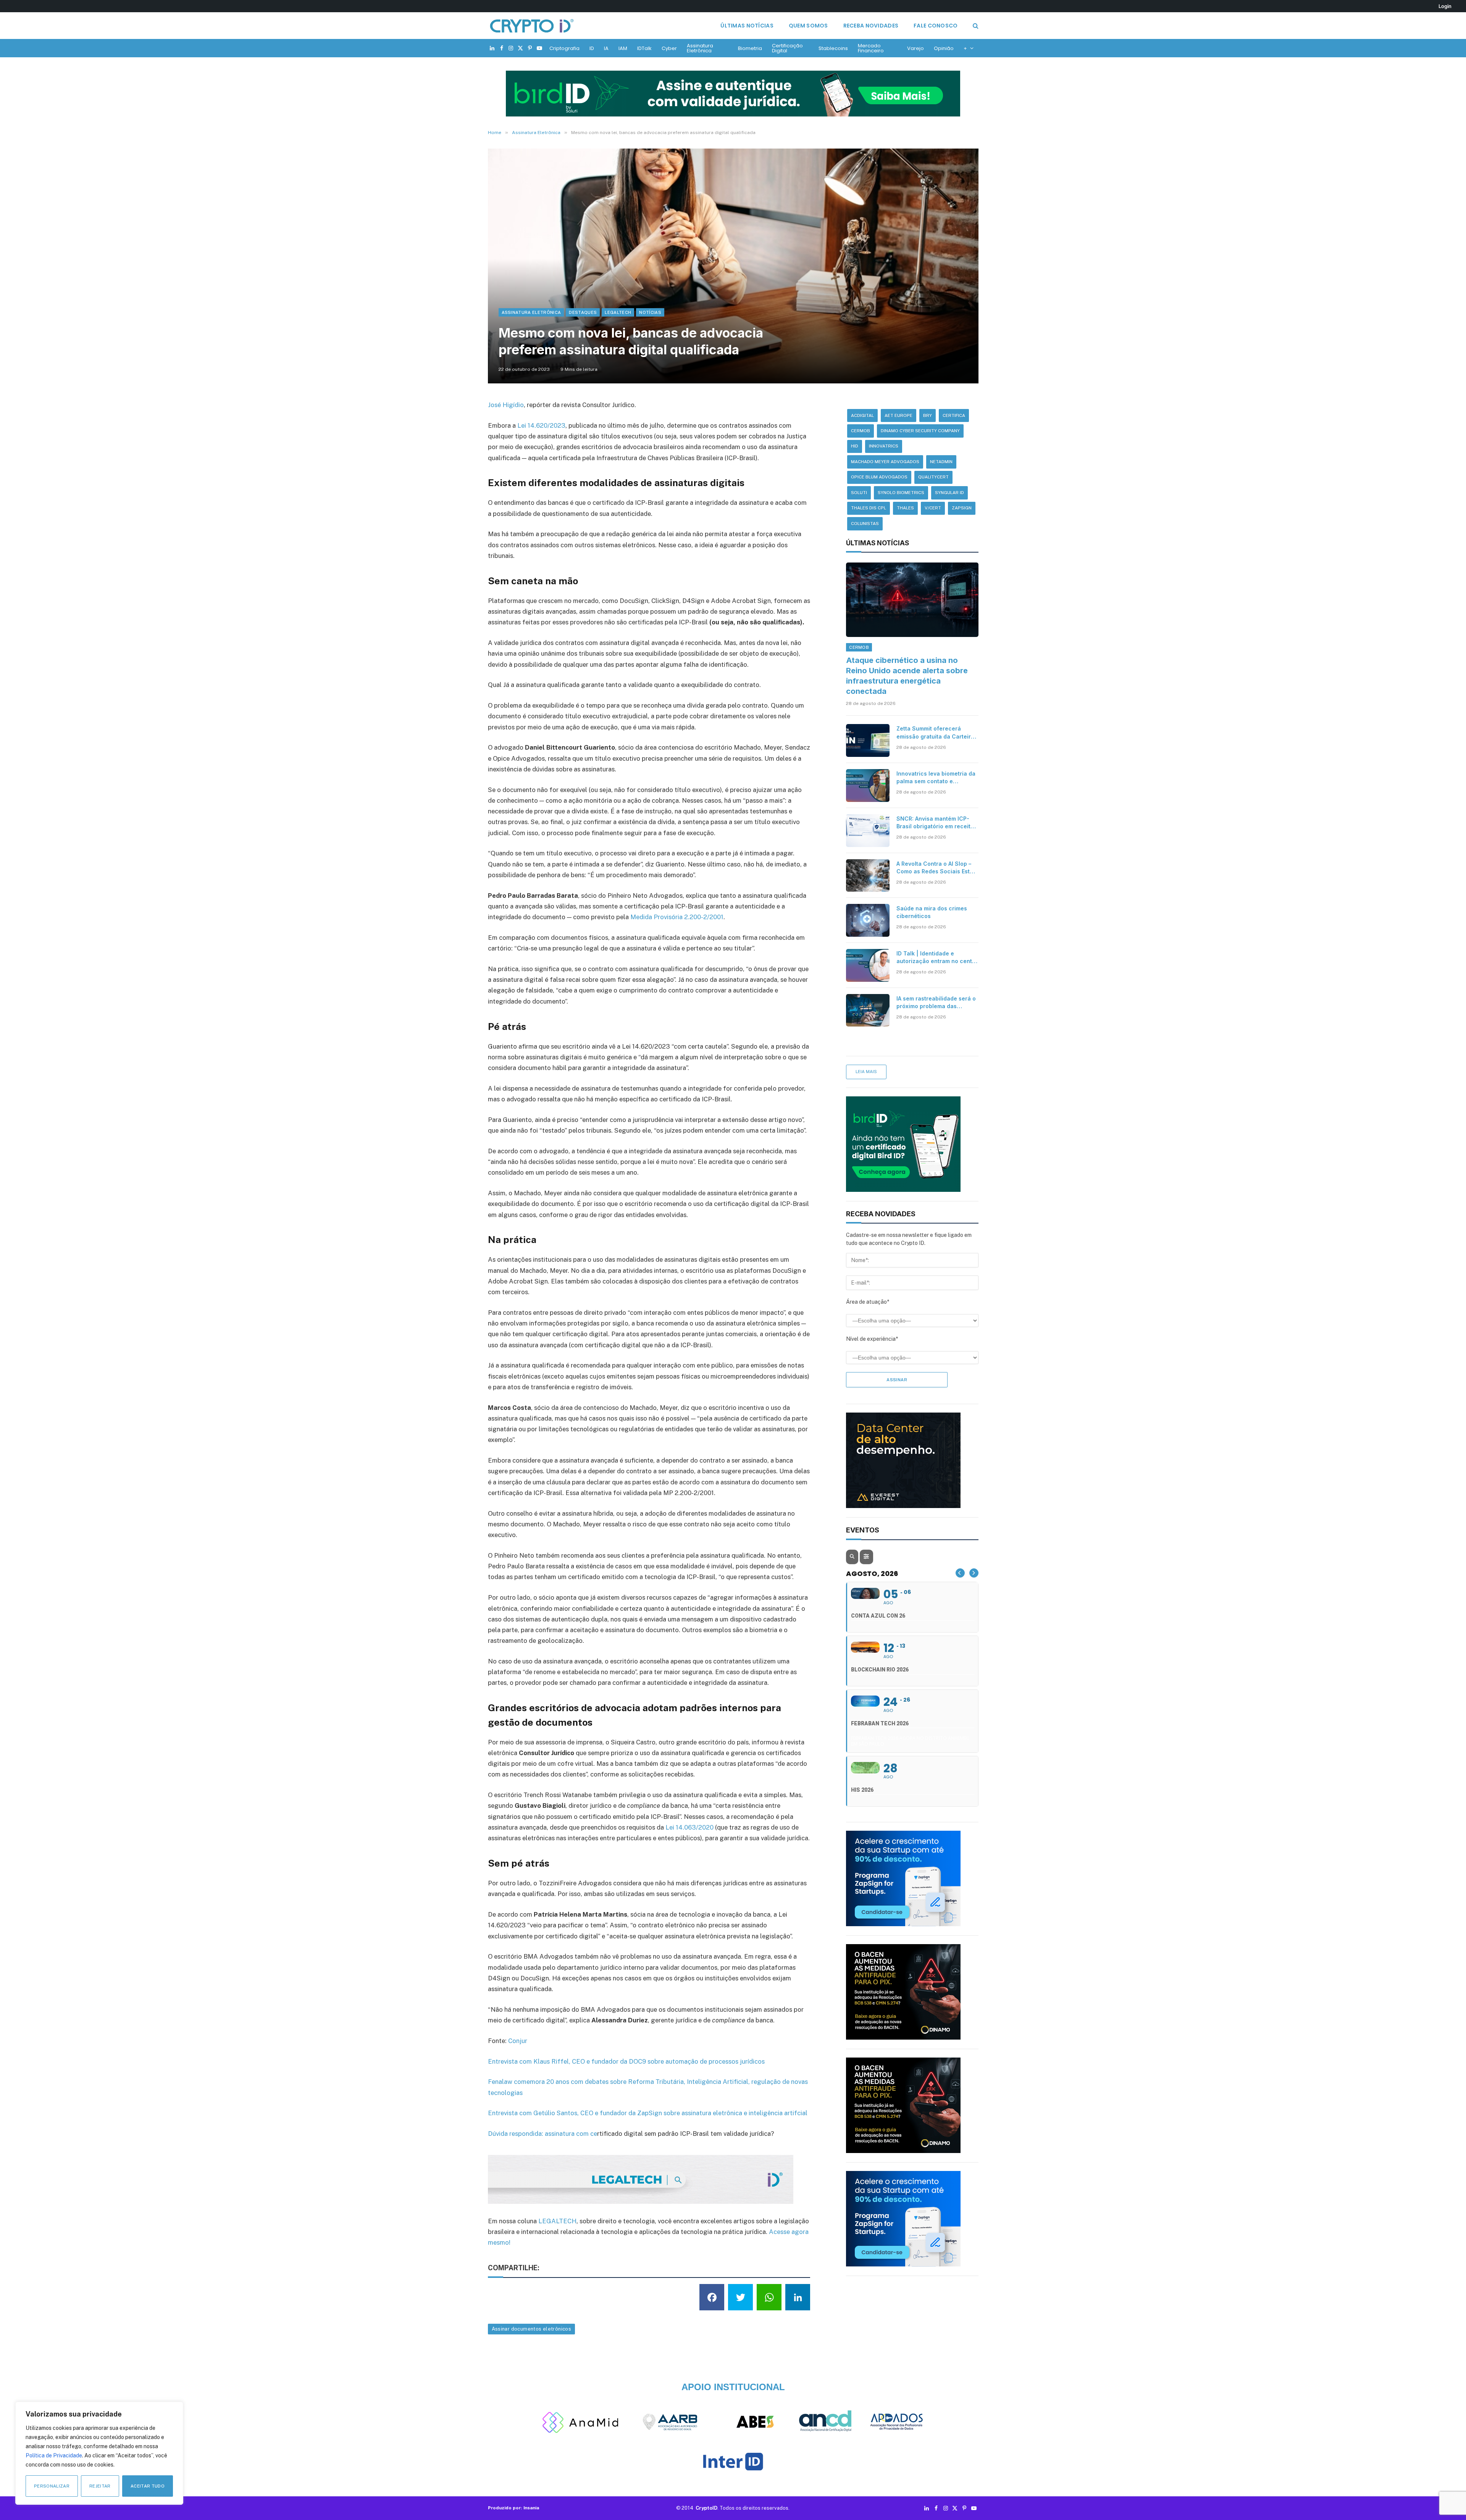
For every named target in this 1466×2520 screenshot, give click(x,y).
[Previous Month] (960, 1573)
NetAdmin (941, 462)
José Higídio (506, 405)
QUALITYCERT (933, 477)
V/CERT (933, 508)
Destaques (583, 312)
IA (606, 48)
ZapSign (962, 508)
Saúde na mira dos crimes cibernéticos (932, 912)
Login (1445, 6)
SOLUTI (859, 493)
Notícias (650, 312)
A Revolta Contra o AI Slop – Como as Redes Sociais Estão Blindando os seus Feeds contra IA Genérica (936, 868)
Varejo (915, 48)
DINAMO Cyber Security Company (920, 431)
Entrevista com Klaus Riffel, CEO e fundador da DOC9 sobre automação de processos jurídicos (626, 2061)
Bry (928, 415)
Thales (905, 508)
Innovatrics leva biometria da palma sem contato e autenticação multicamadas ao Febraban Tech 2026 (936, 778)
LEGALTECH (557, 2221)
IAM (623, 48)
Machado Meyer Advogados (885, 462)
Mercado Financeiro (871, 48)
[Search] (975, 26)
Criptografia (564, 48)
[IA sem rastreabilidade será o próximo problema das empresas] (868, 1010)
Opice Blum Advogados (879, 477)
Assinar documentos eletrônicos (532, 2329)
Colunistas (865, 524)
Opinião (944, 48)
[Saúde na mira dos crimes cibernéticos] (868, 920)
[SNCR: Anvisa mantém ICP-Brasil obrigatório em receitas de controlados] (868, 831)
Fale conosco (936, 26)
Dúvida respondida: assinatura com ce (542, 2134)
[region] (99, 2453)
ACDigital (862, 415)
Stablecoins (833, 48)
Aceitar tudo (148, 2486)
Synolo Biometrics (901, 493)
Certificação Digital (787, 48)
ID (592, 48)
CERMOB (861, 431)
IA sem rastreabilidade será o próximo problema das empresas (936, 1003)
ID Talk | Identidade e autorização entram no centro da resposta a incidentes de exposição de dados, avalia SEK (937, 958)
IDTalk (644, 48)
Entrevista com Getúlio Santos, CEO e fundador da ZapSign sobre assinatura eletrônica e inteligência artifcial (648, 2113)
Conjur (518, 2041)
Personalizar (52, 2486)
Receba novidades (871, 26)
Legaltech (618, 312)
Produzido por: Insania (513, 2508)
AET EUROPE (898, 415)
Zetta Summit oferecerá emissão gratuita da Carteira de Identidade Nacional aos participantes (935, 733)
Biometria (750, 48)
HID (855, 446)
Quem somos (808, 26)
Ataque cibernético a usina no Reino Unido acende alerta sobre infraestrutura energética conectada (907, 676)
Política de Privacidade (54, 2455)
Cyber (669, 48)
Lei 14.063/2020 (689, 1827)
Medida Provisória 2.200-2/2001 (677, 917)
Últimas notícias (747, 26)
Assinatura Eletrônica (700, 48)
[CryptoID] (532, 26)
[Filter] (866, 1557)
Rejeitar (100, 2486)
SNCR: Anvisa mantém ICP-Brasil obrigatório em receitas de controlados (937, 823)
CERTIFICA (954, 415)
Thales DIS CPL (869, 508)
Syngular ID (949, 493)
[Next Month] (974, 1573)
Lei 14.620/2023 (541, 425)
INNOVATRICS (884, 446)
